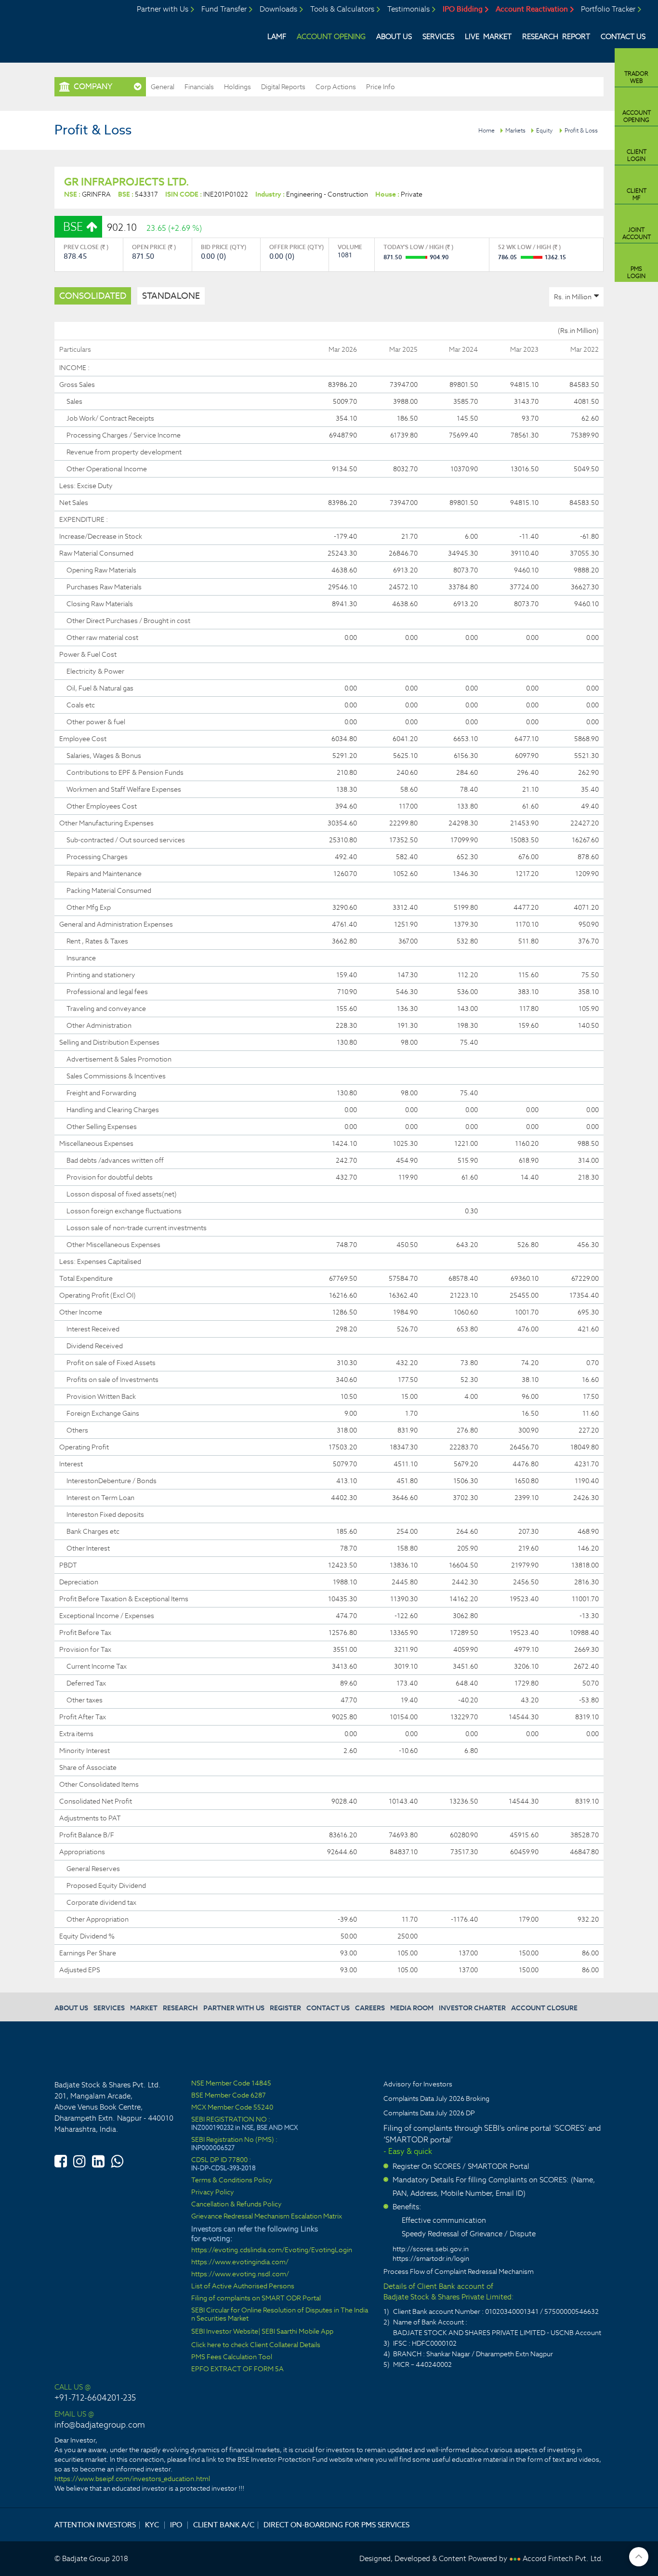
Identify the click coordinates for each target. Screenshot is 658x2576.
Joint (637, 233)
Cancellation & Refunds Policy (237, 2204)
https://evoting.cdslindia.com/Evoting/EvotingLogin (272, 2250)
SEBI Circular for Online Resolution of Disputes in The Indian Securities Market (280, 2314)
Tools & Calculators (342, 9)
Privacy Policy (213, 2192)
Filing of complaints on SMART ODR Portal (256, 2298)
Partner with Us (163, 9)
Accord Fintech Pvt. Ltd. (563, 2558)
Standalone (171, 296)
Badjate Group (79, 30)
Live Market (488, 36)
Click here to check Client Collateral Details (256, 2345)
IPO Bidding (463, 9)
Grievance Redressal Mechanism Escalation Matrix (267, 2216)
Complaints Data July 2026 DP (429, 2113)
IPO (176, 2525)
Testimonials (408, 9)
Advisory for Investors (418, 2084)
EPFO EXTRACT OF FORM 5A (237, 2369)
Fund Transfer (224, 9)
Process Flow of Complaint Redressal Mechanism (459, 2271)
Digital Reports (283, 87)
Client (637, 155)
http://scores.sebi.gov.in (431, 2249)
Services (438, 36)
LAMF (277, 36)
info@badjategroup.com (100, 2425)
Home (487, 130)
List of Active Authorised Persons (243, 2286)
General (163, 87)
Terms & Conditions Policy (232, 2180)
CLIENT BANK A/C (224, 2525)
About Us (394, 36)
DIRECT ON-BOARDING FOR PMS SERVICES (336, 2525)
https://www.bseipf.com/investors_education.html (132, 2479)
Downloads (278, 9)
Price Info (381, 87)
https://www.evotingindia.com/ (240, 2262)
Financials (199, 87)
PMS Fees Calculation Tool (232, 2357)
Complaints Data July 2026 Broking (436, 2098)
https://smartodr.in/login (431, 2258)
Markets (515, 130)
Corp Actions (336, 87)
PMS (636, 272)
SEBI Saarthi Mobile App (297, 2331)
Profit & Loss (581, 130)
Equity (544, 130)
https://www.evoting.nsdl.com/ (240, 2274)
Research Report (556, 36)
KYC (152, 2525)
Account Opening (331, 36)
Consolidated (93, 296)
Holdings (237, 87)
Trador (636, 77)
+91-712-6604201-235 (95, 2398)
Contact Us (623, 36)
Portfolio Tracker (608, 9)
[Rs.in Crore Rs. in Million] (576, 297)
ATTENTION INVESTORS (95, 2525)
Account (637, 116)
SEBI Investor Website (225, 2331)
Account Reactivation (532, 9)
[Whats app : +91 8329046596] (117, 2160)
